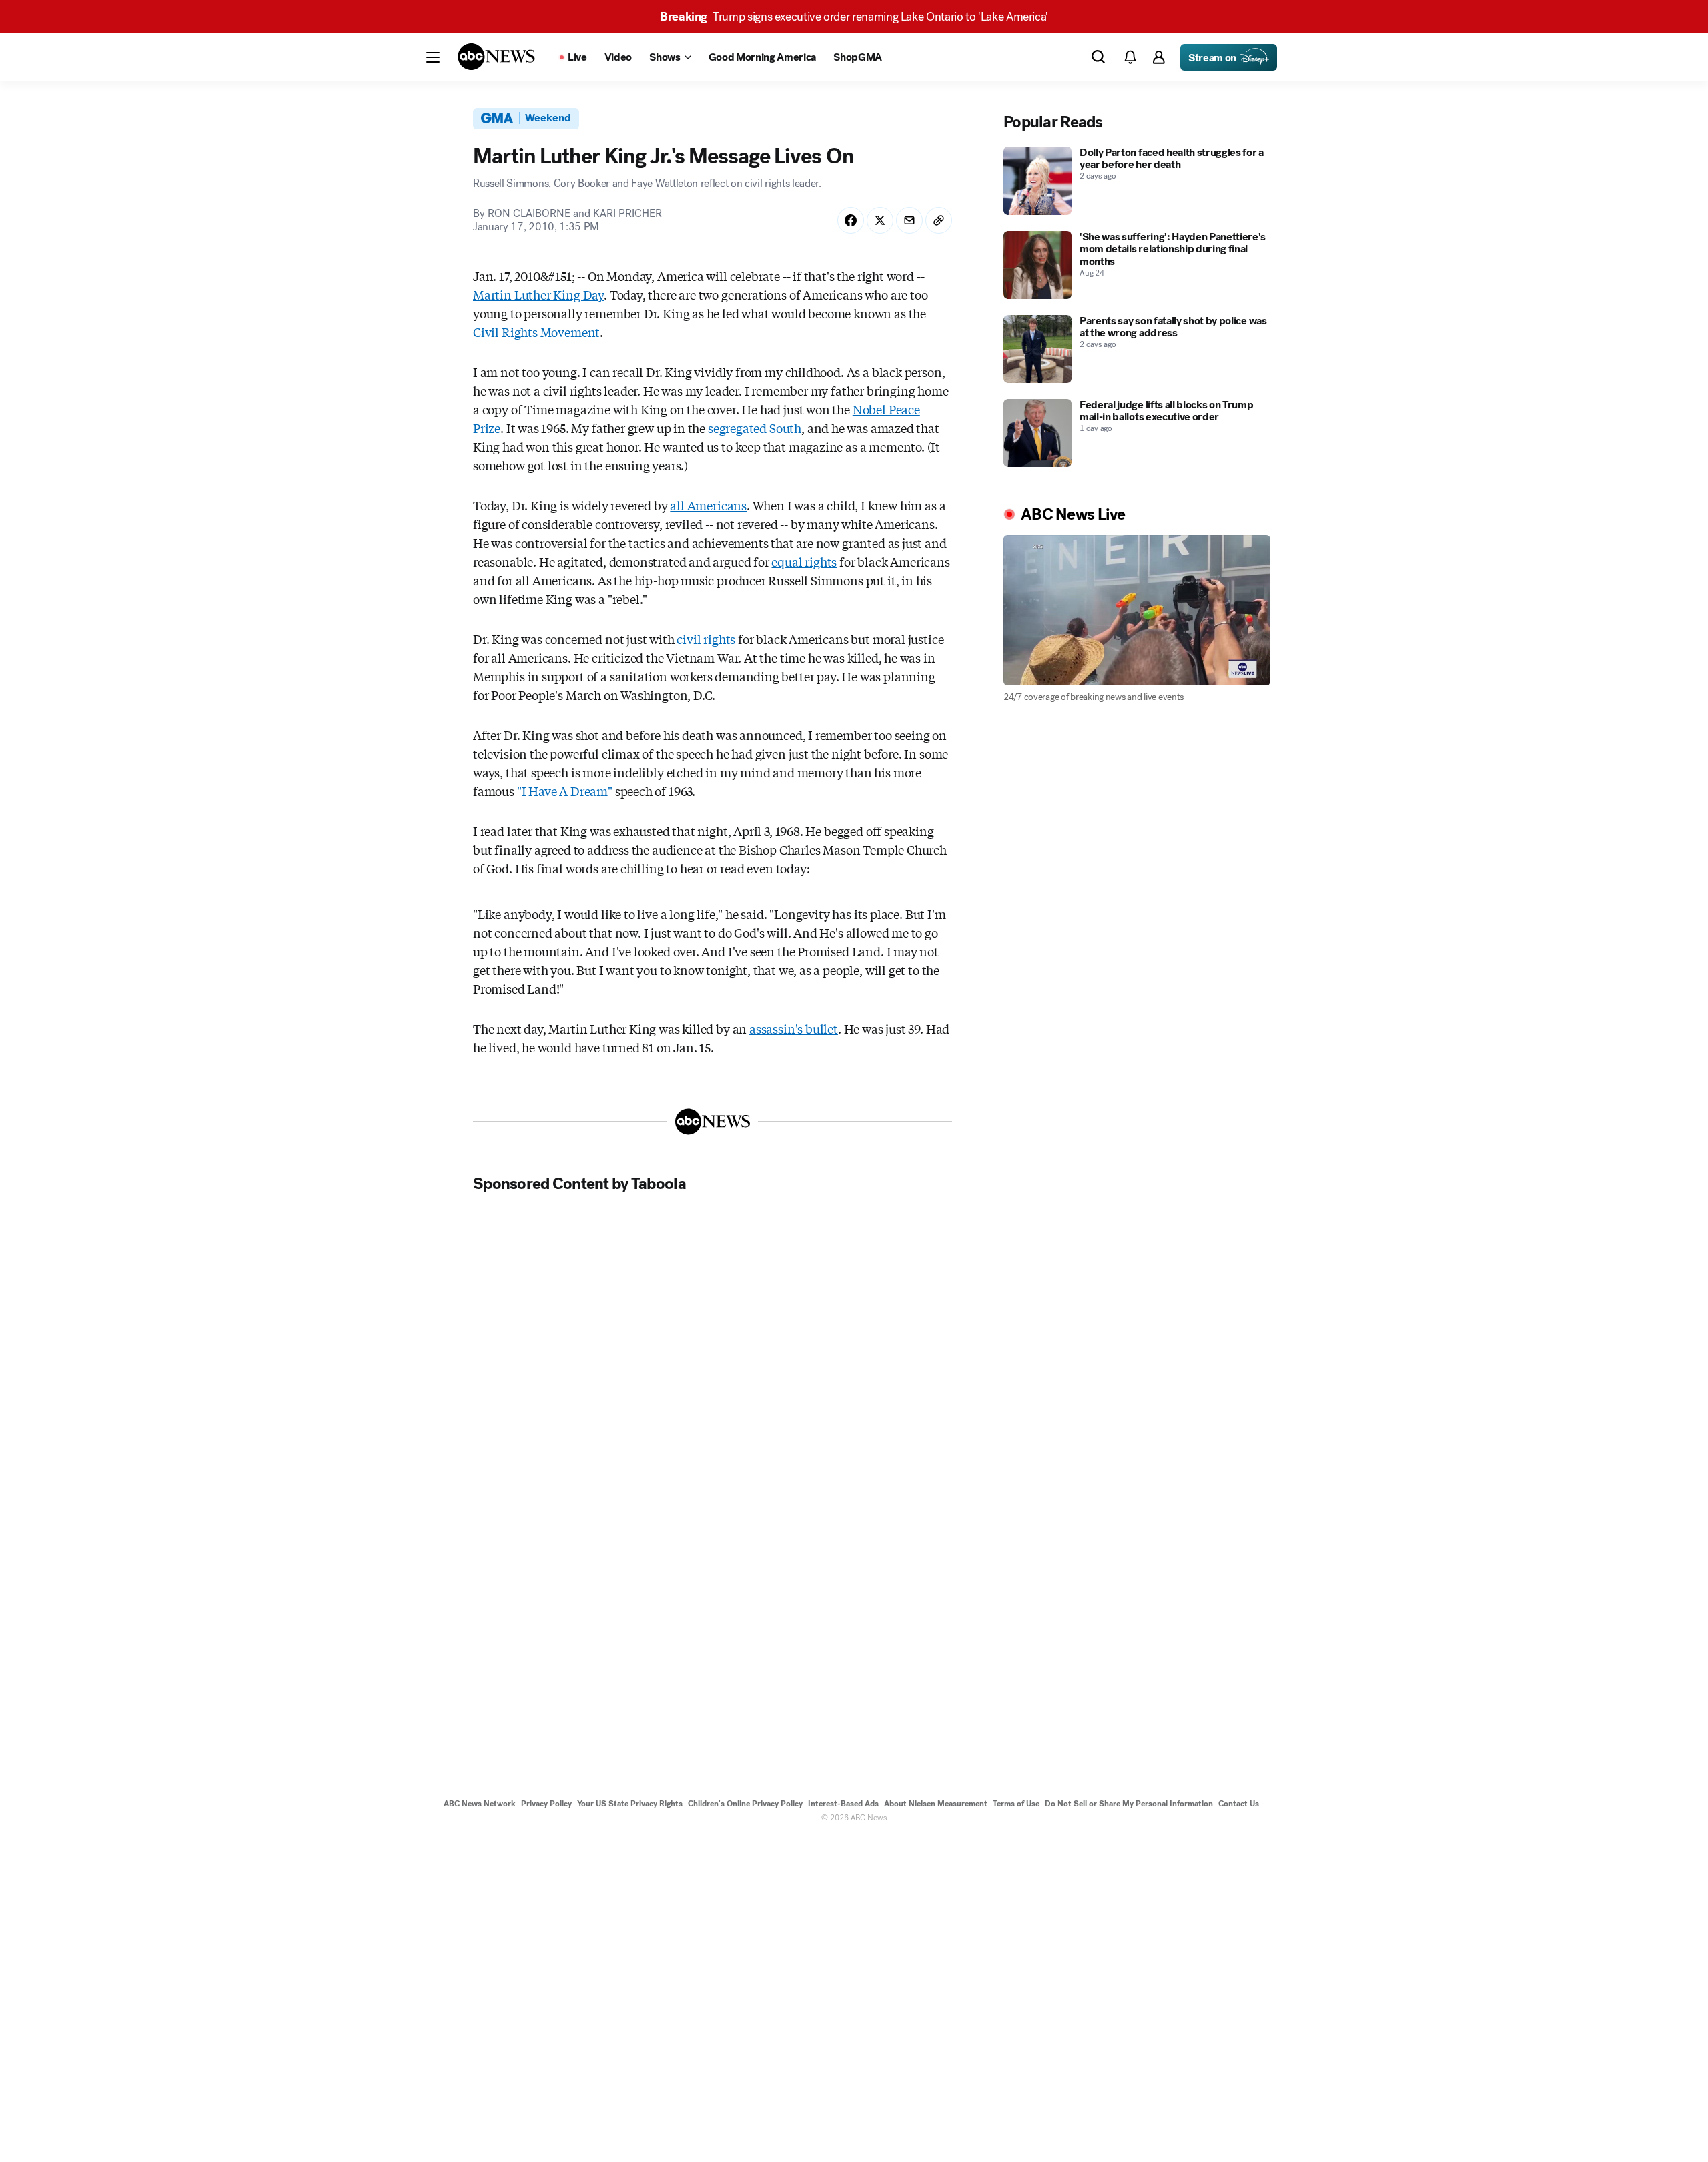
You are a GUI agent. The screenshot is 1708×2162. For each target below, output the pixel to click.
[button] (433, 57)
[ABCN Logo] (496, 57)
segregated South (755, 428)
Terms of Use (1016, 1804)
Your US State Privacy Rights (630, 1804)
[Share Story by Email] (909, 220)
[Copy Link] (939, 220)
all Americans (708, 505)
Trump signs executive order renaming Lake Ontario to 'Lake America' (854, 17)
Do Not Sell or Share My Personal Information (1129, 1804)
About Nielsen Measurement (936, 1804)
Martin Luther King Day (538, 294)
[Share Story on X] (880, 220)
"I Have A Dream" (565, 791)
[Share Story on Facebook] (851, 220)
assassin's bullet (794, 1028)
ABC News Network (480, 1804)
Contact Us (1239, 1804)
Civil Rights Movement (536, 332)
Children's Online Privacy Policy (745, 1804)
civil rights (706, 639)
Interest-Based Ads (843, 1804)
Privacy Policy (546, 1804)
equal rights (804, 561)
